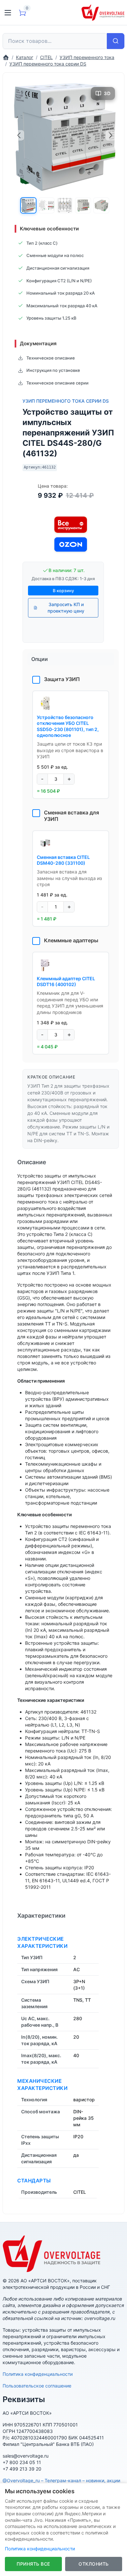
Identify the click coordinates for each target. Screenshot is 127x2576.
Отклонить (94, 2564)
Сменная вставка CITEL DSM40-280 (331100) (63, 860)
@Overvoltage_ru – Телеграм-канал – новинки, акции (61, 2480)
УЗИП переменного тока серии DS (66, 401)
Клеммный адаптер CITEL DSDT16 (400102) (66, 981)
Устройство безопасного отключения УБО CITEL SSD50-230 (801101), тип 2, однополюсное (68, 726)
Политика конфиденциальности (38, 2374)
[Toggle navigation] (8, 13)
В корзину (63, 591)
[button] (28, 205)
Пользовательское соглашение (37, 2386)
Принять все (33, 2564)
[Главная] (6, 57)
